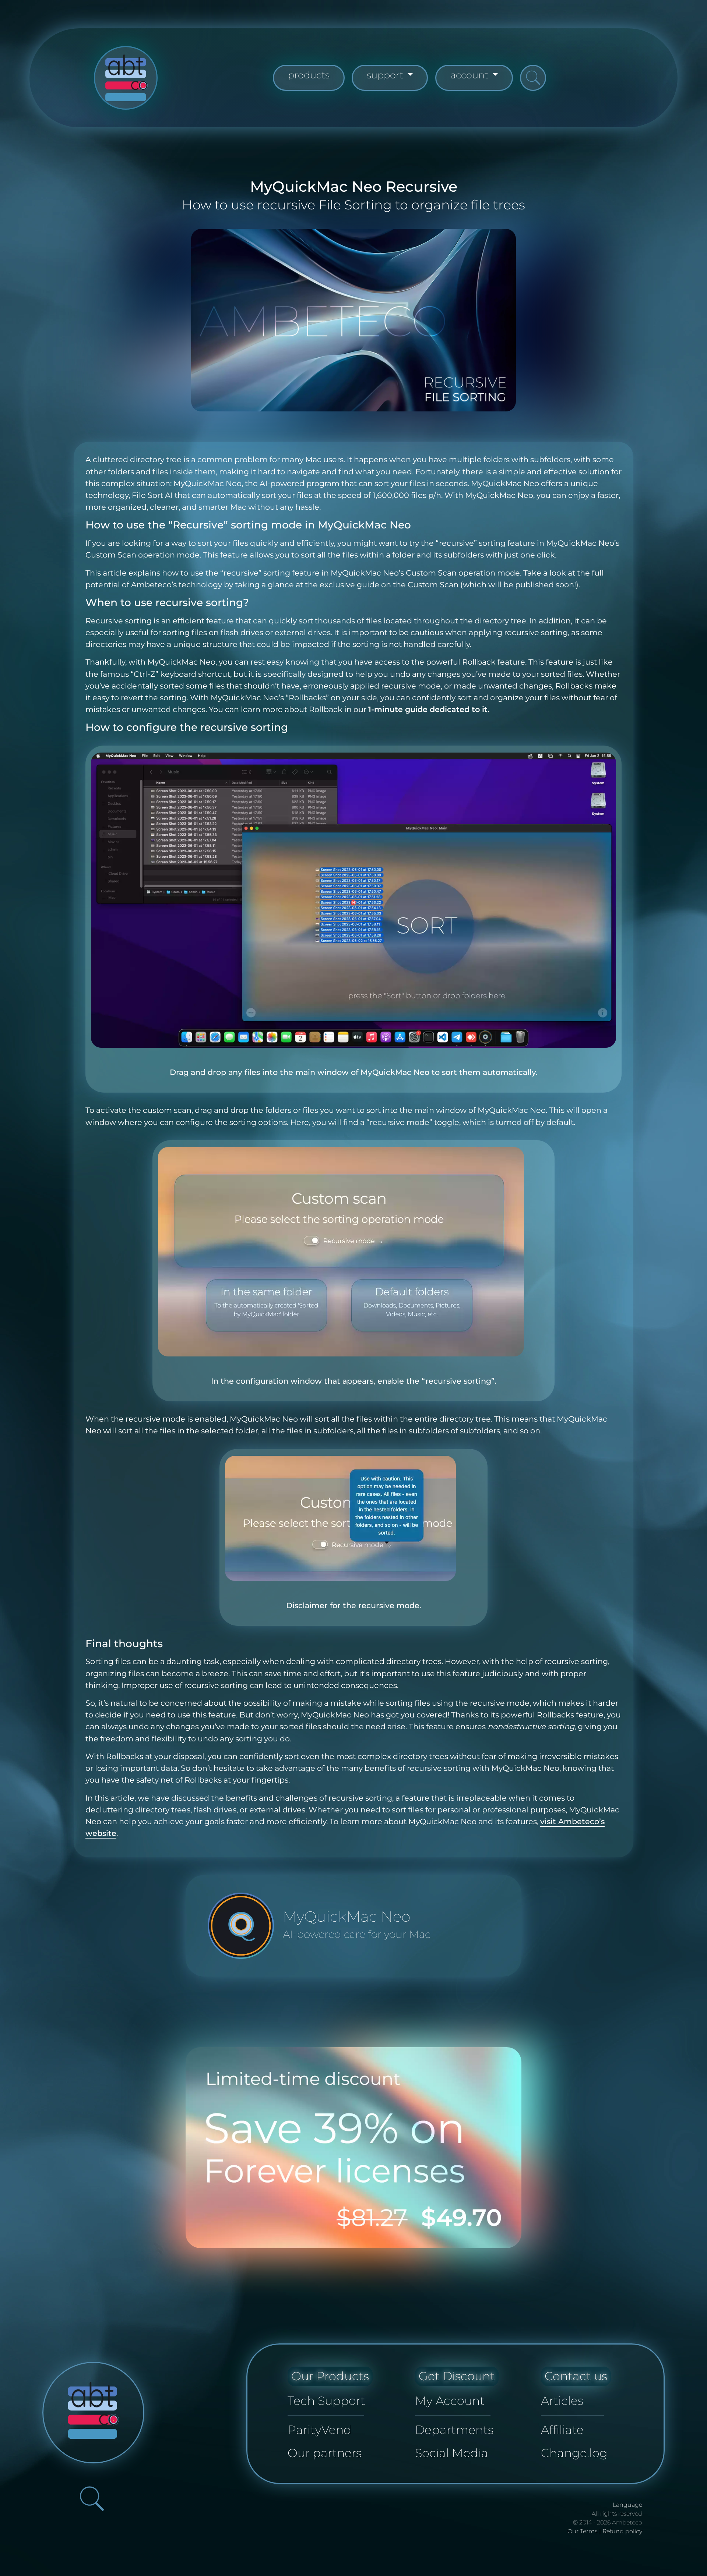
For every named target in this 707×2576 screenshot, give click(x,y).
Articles (562, 2401)
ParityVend (320, 2430)
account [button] (470, 75)
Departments (454, 2430)
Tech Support (326, 2401)
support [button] (386, 75)
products (309, 75)
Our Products (330, 2376)
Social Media (452, 2453)
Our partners (325, 2453)
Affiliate (562, 2430)
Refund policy (622, 2531)
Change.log (574, 2453)
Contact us (576, 2376)
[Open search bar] (533, 78)
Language (627, 2505)
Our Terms (583, 2531)
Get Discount (457, 2376)
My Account (450, 2401)
